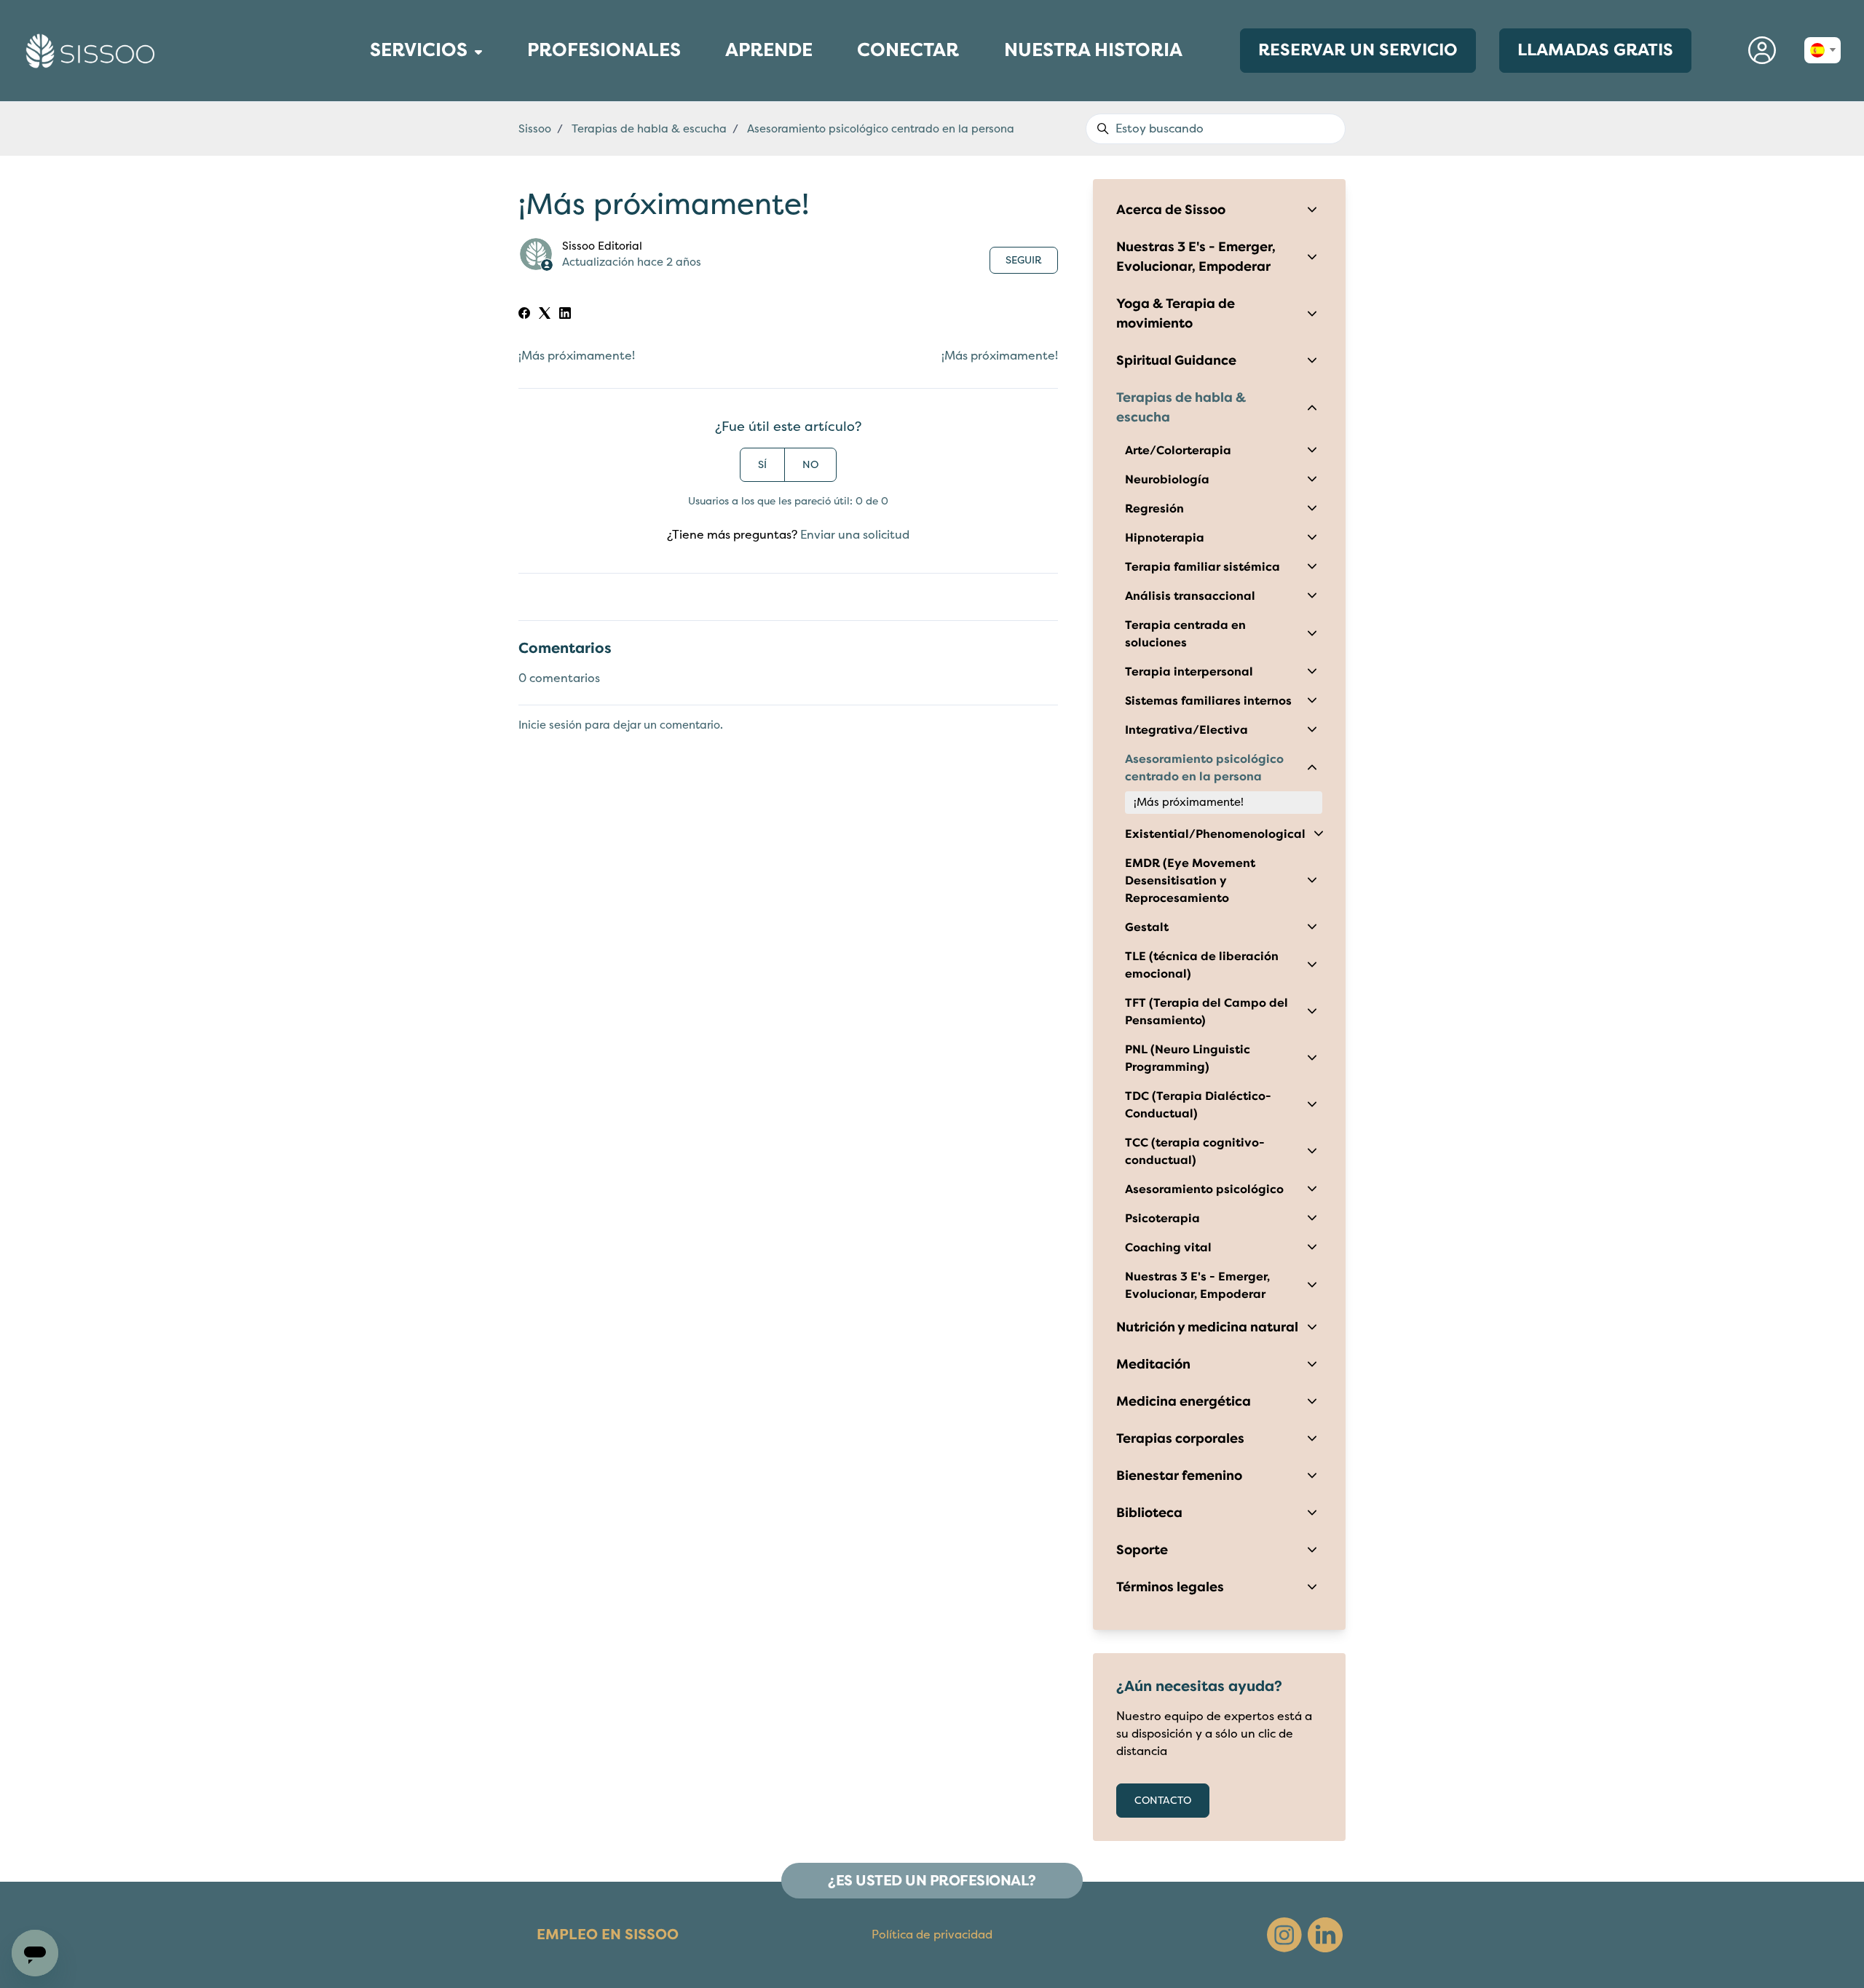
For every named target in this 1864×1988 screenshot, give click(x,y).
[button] (1762, 51)
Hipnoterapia (1165, 538)
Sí (762, 465)
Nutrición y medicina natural (1207, 1327)
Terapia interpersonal (1189, 672)
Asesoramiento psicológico (1204, 1189)
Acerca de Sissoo (1171, 210)
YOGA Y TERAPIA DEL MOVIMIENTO (366, 109)
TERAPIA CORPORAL (359, 80)
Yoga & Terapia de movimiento (1176, 313)
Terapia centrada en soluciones (1185, 634)
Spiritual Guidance (1176, 360)
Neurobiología (1167, 480)
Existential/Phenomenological (1215, 834)
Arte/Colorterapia (1178, 451)
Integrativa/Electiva (1186, 730)
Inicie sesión (550, 725)
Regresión (1154, 509)
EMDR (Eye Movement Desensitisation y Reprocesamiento (1190, 881)
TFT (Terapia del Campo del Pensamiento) (1207, 1012)
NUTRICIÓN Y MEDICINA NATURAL (365, 95)
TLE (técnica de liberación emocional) (1202, 965)
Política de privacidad (932, 1935)
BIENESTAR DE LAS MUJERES (363, 76)
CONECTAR (908, 56)
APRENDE (769, 56)
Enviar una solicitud (855, 535)
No (810, 465)
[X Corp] (545, 315)
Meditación (1153, 1364)
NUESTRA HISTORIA (1093, 50)
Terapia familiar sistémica (1202, 567)
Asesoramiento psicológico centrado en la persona (881, 129)
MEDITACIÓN (355, 90)
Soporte (1142, 1550)
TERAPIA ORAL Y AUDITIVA (362, 99)
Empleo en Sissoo (608, 1934)
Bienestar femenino (1179, 1476)
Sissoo (535, 129)
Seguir (1024, 260)
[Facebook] (524, 315)
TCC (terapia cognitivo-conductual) (1195, 1152)
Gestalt (1147, 927)
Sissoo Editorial (602, 246)
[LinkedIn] (565, 315)
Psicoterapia (1162, 1219)
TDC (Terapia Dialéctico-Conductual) (1198, 1105)
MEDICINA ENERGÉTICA (360, 86)
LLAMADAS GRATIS (1595, 50)
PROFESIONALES (604, 56)
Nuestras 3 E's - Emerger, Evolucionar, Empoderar (1196, 257)
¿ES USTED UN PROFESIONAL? (932, 1881)
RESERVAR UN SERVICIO (1358, 50)
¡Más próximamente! (577, 356)
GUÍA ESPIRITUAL (358, 104)
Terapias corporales (1180, 1438)
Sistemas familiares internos (1208, 701)
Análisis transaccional (1190, 596)
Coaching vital (1168, 1248)
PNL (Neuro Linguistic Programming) (1188, 1058)
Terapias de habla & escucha (649, 129)
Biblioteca (1149, 1513)
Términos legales (1170, 1587)
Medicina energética (1184, 1401)
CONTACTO (1163, 1801)
